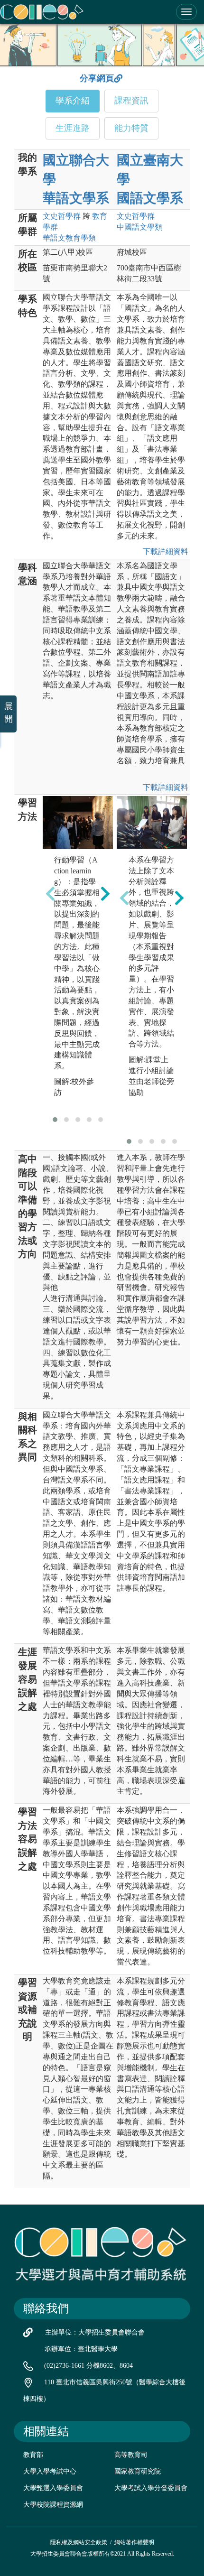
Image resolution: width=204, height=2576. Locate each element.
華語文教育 (69, 238)
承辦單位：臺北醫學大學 (81, 2349)
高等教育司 (131, 2455)
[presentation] (50, 893)
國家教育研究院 (138, 2471)
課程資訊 (131, 101)
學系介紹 (73, 101)
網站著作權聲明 (134, 2542)
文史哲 (62, 216)
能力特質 (131, 128)
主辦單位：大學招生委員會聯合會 (95, 2332)
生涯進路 (73, 128)
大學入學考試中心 (50, 2471)
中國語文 (139, 227)
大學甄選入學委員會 (53, 2488)
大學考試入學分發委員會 (151, 2488)
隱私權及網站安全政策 (79, 2542)
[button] (55, 1120)
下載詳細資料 (164, 551)
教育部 (33, 2455)
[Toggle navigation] (186, 12)
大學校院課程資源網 (53, 2505)
